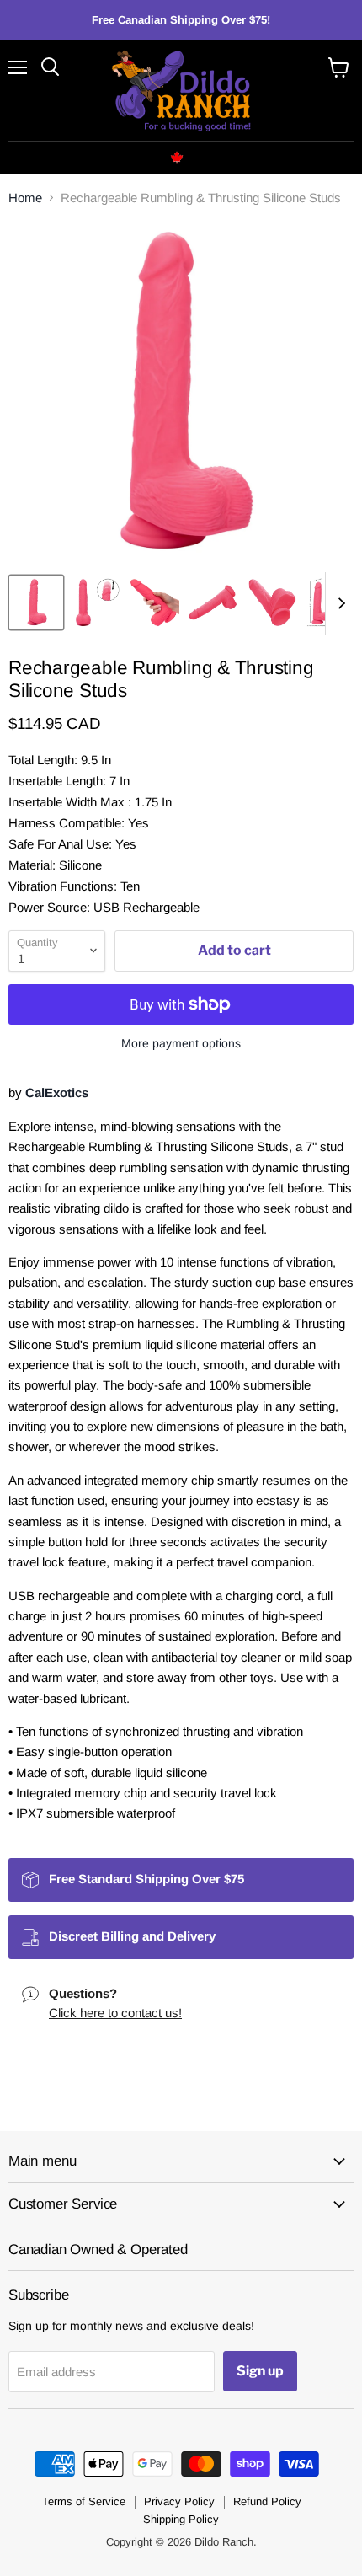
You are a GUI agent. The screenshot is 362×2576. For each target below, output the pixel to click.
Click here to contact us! (115, 2013)
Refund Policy (267, 2501)
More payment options (181, 1043)
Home (25, 198)
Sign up (260, 2371)
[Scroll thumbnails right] (338, 603)
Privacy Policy (179, 2501)
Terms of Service (84, 2501)
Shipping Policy (181, 2519)
